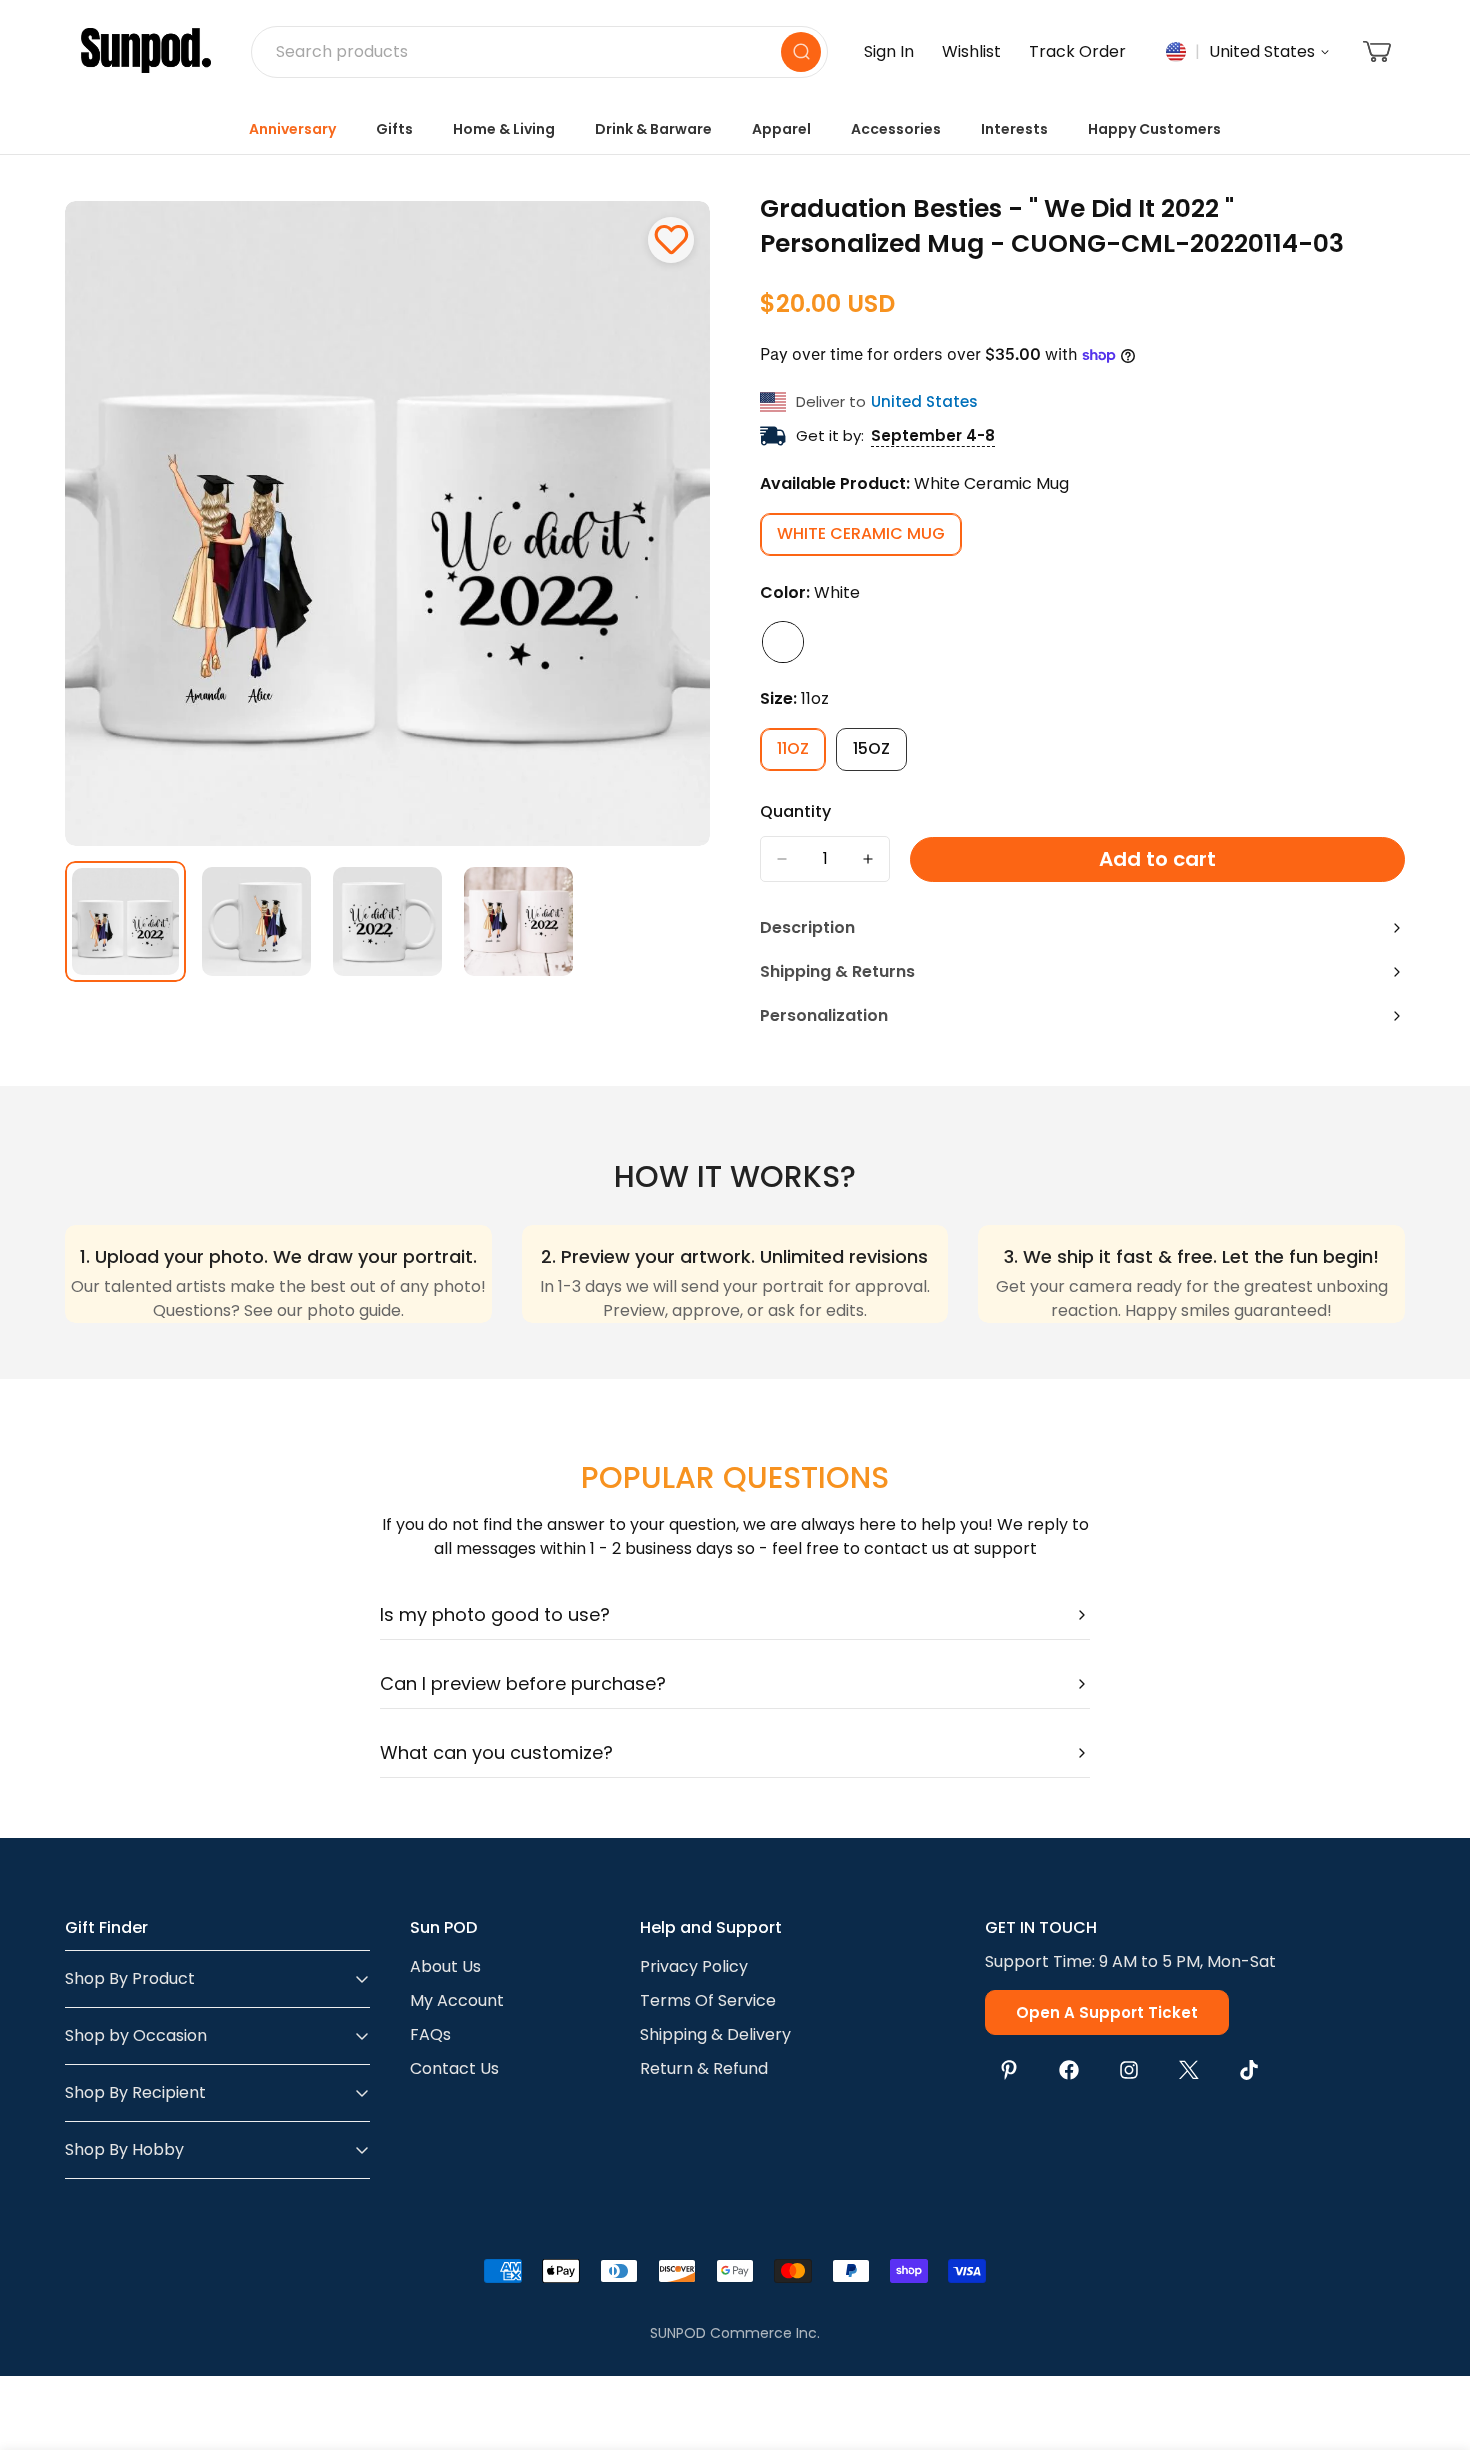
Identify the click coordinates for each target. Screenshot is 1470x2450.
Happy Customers (1154, 129)
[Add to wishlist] (671, 240)
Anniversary (292, 129)
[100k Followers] (1129, 2070)
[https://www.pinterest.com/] (1009, 2070)
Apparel (781, 129)
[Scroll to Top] (1431, 2341)
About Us (445, 1966)
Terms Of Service (708, 2000)
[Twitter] (1189, 2070)
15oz (880, 754)
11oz (801, 754)
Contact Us (454, 2068)
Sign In (889, 51)
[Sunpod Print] (146, 52)
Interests (1014, 129)
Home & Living (504, 129)
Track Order (1077, 51)
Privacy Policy (694, 1966)
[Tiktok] (1249, 2070)
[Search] (801, 52)
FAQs (430, 2034)
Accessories (896, 129)
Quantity (795, 811)
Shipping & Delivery (715, 2034)
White (783, 642)
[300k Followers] (1069, 2070)
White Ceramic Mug (869, 539)
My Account (457, 2000)
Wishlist (971, 51)
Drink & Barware (653, 129)
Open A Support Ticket (1107, 2012)
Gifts (394, 129)
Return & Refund (704, 2068)
